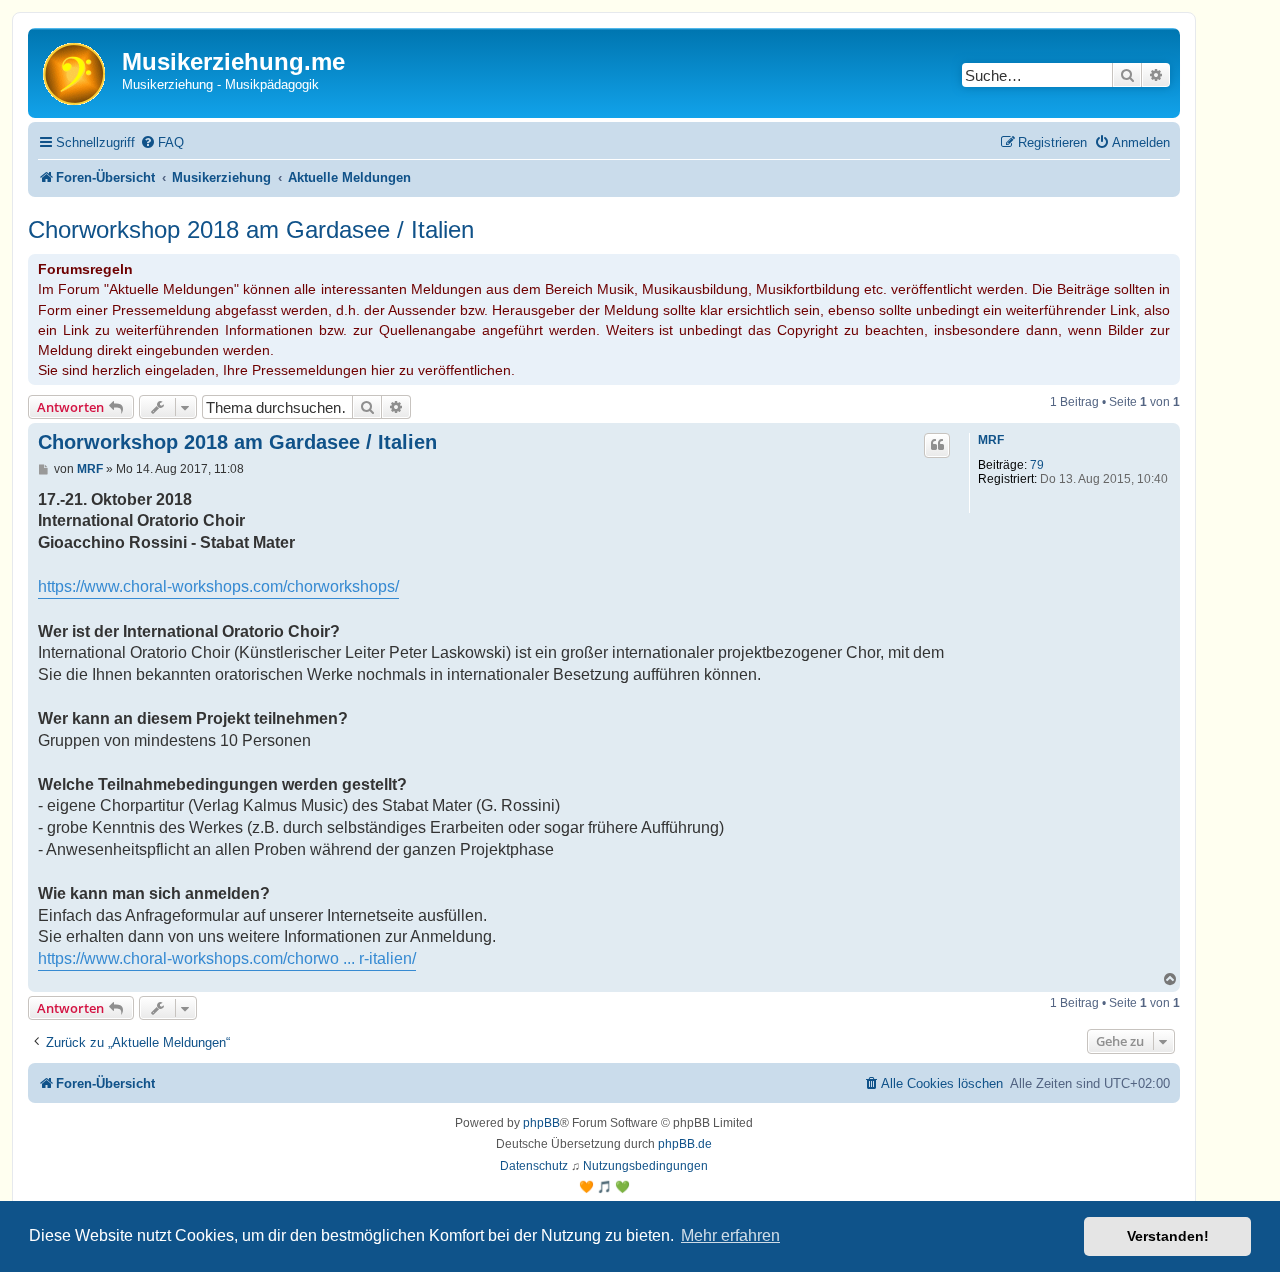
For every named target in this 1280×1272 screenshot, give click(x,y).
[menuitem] (162, 142)
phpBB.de (685, 1144)
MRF (991, 440)
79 (1037, 465)
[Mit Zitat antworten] (937, 445)
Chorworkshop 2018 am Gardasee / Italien (251, 229)
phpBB (541, 1123)
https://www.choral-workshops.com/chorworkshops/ (218, 586)
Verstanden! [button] (1168, 1236)
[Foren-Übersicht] (77, 72)
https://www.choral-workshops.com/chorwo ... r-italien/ (227, 958)
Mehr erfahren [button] (730, 1235)
